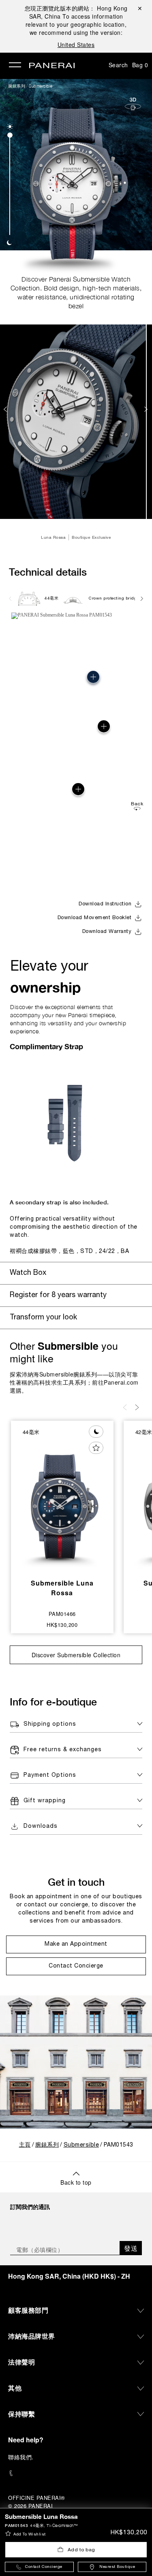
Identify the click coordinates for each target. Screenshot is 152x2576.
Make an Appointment (76, 1944)
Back (137, 804)
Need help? (26, 2440)
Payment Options (50, 1775)
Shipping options (50, 1724)
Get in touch (76, 1882)
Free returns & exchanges (63, 1750)
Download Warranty (107, 932)
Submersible (41, 86)
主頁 (25, 2145)
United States (76, 45)
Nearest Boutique (117, 2567)
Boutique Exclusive (91, 537)
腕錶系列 (17, 86)
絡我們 (23, 2457)
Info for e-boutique (53, 1702)
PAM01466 (62, 1614)
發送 (131, 2248)
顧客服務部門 (28, 2310)
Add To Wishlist (30, 2534)
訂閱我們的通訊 (30, 2207)
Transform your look (43, 1318)
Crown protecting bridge (114, 599)
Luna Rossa (53, 537)
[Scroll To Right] (141, 598)
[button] (10, 127)
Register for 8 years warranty (58, 1295)
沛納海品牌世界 (32, 2336)
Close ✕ (139, 8)
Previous (6, 409)
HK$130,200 (129, 2533)
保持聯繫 (21, 2414)
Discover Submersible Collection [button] (76, 1655)
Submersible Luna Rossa (62, 1588)
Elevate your (49, 978)
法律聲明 (21, 2362)
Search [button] (118, 65)
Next (147, 409)
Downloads (41, 1826)
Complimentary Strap (46, 1046)
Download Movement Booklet (95, 918)
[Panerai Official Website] (52, 66)
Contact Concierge (44, 2567)
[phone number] (76, 2473)
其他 (15, 2388)
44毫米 (51, 599)
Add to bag (81, 2550)
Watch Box (28, 1273)
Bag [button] (140, 65)
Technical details (48, 572)
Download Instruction (105, 904)
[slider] (10, 135)
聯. (21, 2457)
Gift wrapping (45, 1801)
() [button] (69, 2276)
